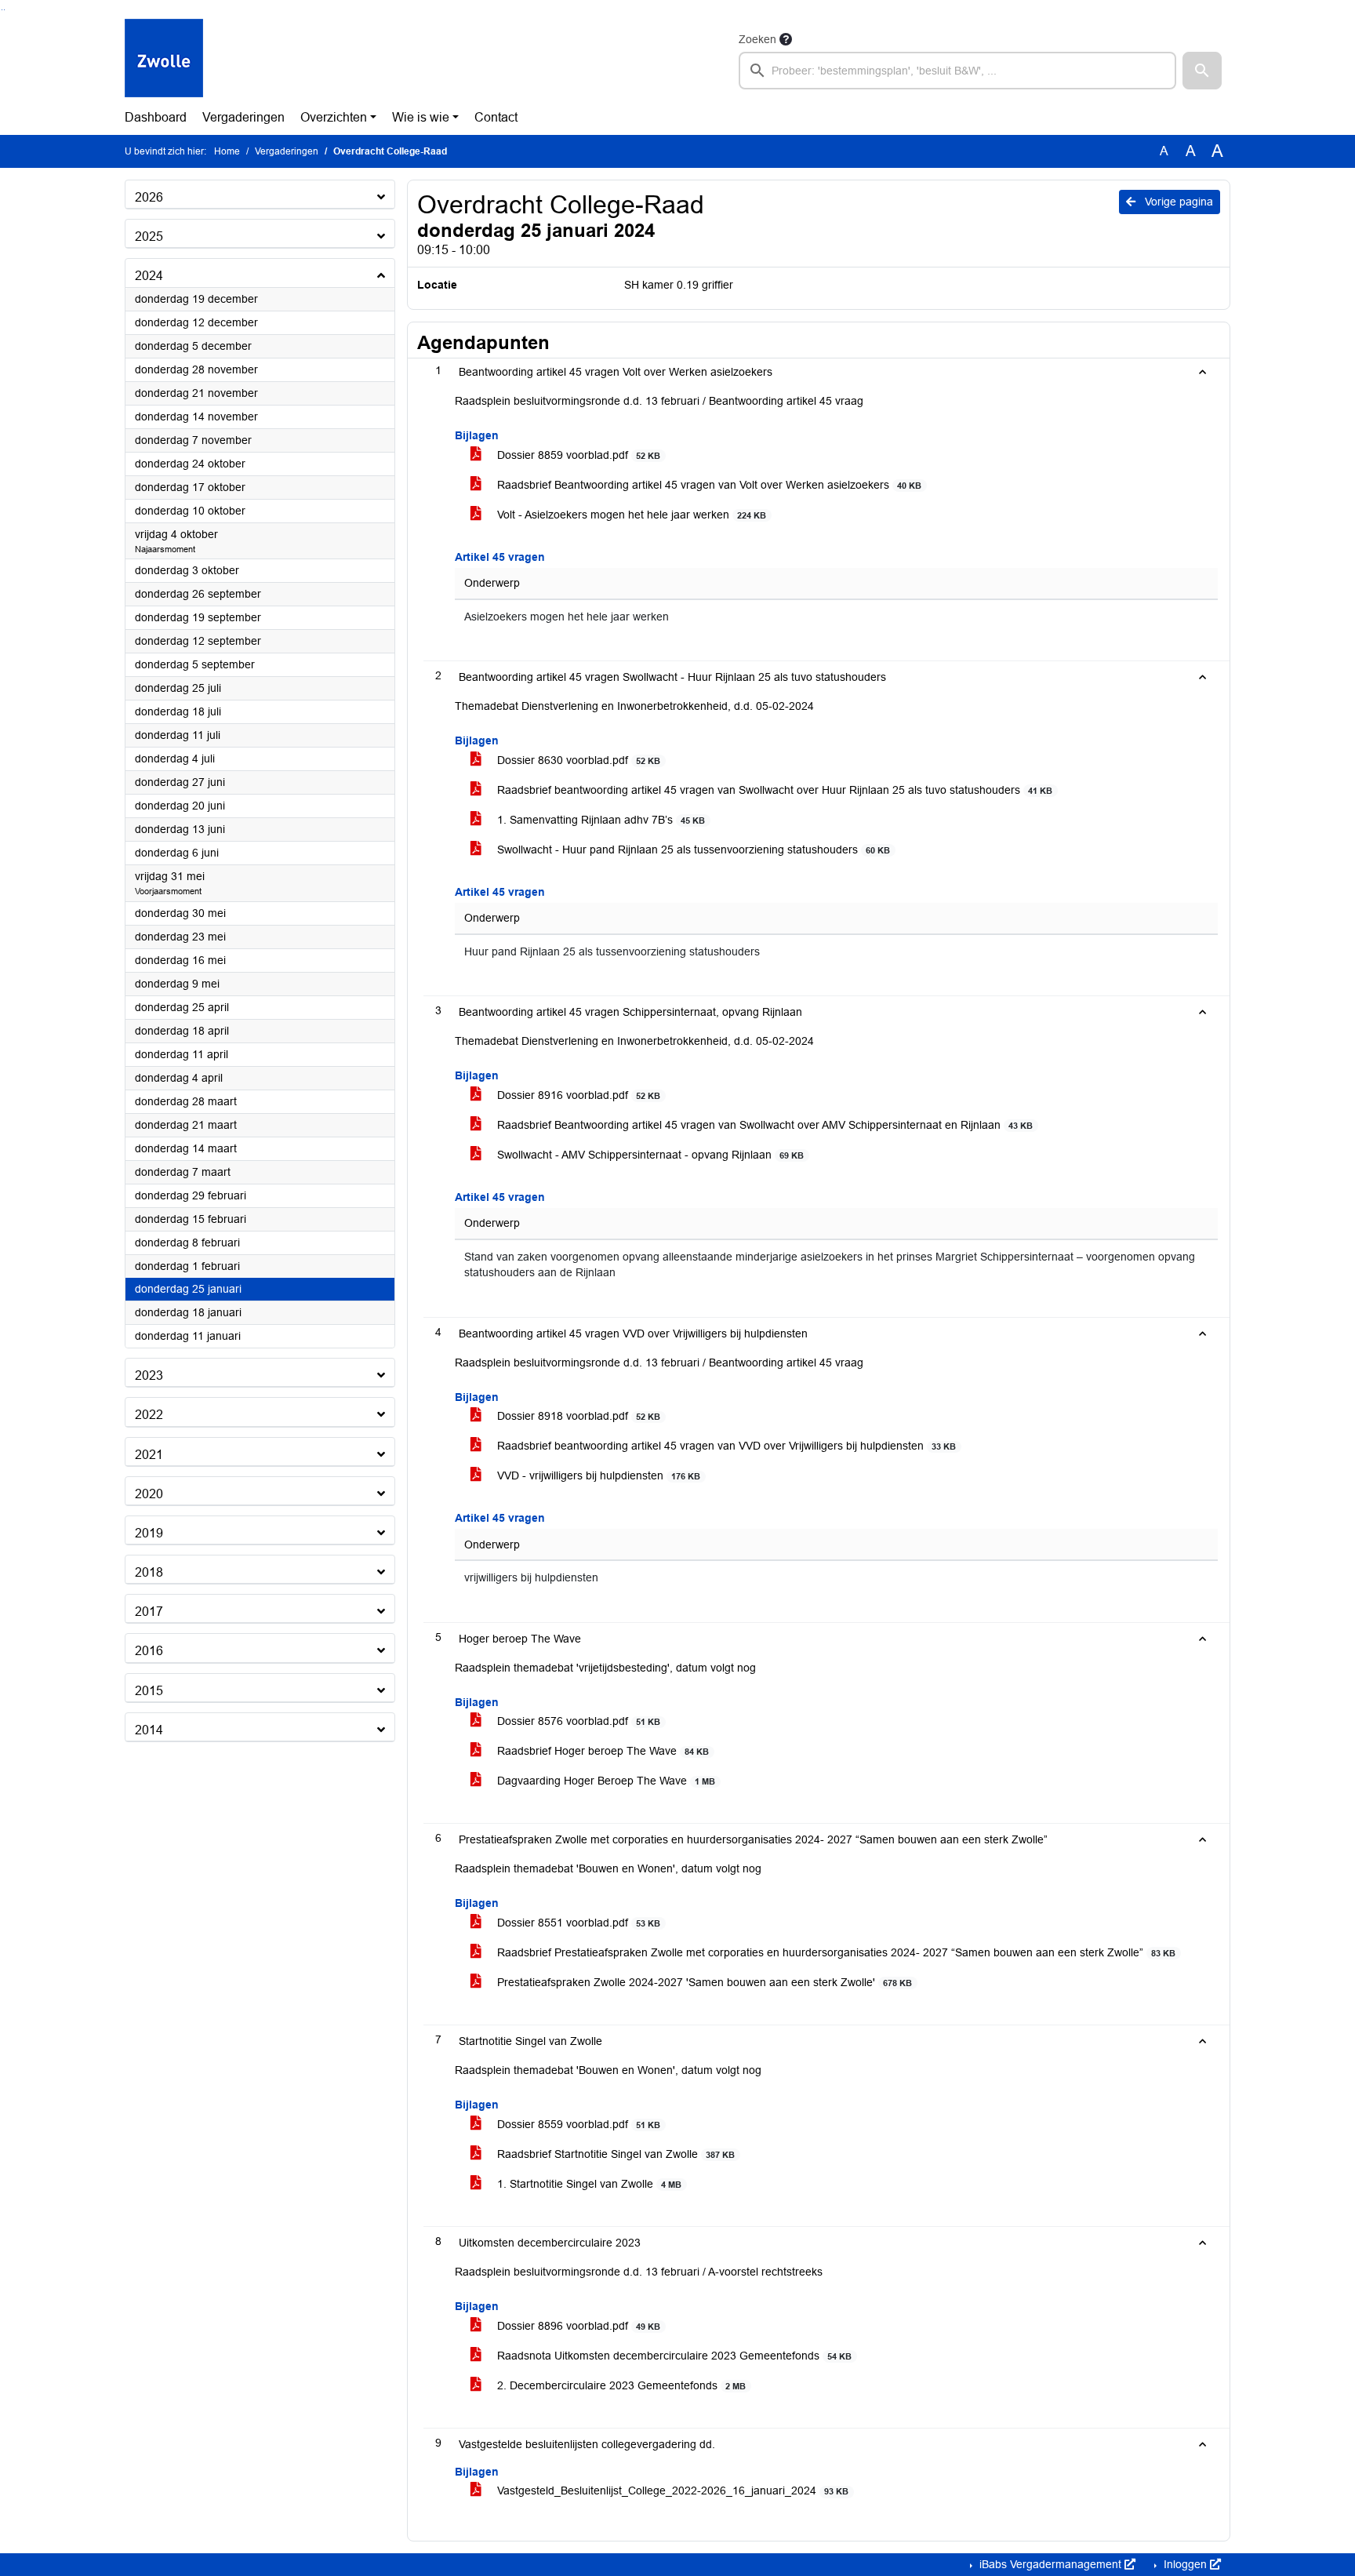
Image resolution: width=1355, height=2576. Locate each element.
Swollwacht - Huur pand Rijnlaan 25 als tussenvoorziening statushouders (692, 850)
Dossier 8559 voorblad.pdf (577, 2124)
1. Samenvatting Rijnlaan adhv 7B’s (599, 820)
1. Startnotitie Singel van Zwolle (588, 2184)
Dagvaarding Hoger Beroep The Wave (605, 1781)
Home (227, 151)
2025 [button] (149, 236)
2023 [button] (149, 1375)
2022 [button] (149, 1415)
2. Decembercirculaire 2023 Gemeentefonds (620, 2385)
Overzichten (334, 117)
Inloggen (1185, 2564)
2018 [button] (149, 1572)
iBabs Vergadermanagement (1050, 2564)
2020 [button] (149, 1494)
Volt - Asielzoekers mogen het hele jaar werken (630, 515)
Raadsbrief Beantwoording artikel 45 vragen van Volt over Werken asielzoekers (708, 485)
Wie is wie (421, 117)
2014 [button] (149, 1730)
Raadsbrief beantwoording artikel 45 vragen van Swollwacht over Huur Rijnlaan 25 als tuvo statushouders (773, 790)
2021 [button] (149, 1455)
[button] (1202, 71)
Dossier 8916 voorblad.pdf (577, 1095)
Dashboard (156, 117)
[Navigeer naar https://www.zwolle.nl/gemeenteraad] (164, 60)
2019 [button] (149, 1533)
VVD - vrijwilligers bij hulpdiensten (597, 1475)
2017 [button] (149, 1612)
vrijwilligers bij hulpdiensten (531, 1578)
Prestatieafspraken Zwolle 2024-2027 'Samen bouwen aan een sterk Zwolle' (703, 1982)
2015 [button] (149, 1691)
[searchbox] (957, 71)
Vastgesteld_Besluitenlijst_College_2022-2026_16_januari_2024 (671, 2490)
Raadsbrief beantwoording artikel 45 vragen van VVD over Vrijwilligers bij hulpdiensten (725, 1446)
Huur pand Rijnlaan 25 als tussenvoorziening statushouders (612, 952)
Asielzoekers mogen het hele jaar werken (567, 617)
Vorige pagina (1177, 202)
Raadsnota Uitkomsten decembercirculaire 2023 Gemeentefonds (673, 2356)
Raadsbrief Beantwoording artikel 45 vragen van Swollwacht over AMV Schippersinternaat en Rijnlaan (763, 1125)
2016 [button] (149, 1651)
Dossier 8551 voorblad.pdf (577, 1923)
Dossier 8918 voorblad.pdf (577, 1416)
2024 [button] (149, 276)
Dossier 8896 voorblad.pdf (577, 2326)
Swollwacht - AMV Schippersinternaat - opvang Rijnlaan (649, 1155)
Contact (496, 117)
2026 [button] (149, 197)
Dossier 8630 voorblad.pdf (577, 760)
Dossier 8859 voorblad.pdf (577, 455)
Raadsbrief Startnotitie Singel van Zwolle (614, 2154)
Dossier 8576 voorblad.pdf (577, 1721)
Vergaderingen (243, 117)
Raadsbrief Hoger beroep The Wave (601, 1751)
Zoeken (757, 39)
